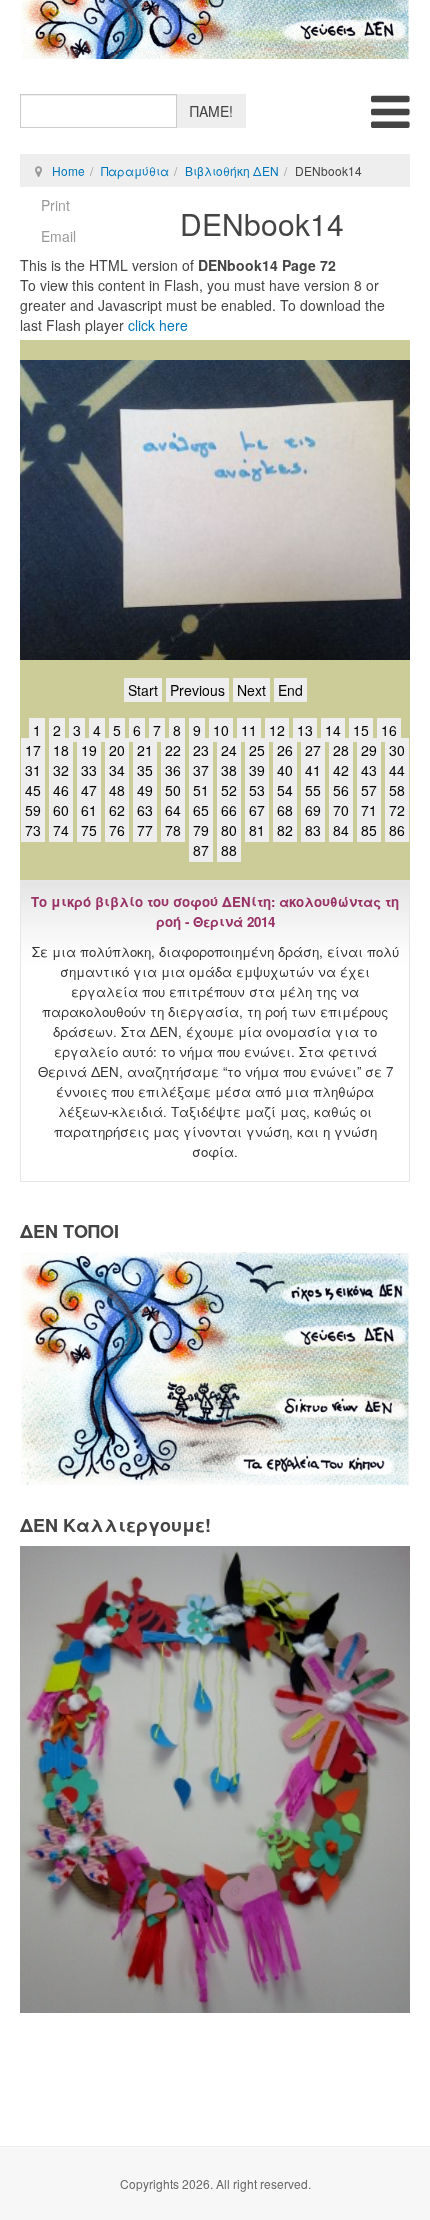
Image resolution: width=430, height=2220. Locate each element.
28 (341, 750)
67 (257, 810)
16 (389, 730)
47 (89, 790)
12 (277, 730)
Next (251, 690)
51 (201, 790)
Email (58, 236)
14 (333, 730)
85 (369, 830)
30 (397, 750)
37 (201, 770)
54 (285, 790)
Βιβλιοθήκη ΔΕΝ (232, 170)
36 (173, 770)
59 (33, 810)
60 (61, 810)
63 (145, 810)
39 (257, 770)
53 (257, 790)
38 (229, 770)
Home (68, 170)
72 (397, 810)
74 (61, 830)
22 (173, 750)
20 (117, 750)
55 (313, 790)
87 (201, 850)
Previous (197, 690)
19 (89, 750)
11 (249, 730)
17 (33, 750)
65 (201, 810)
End (290, 690)
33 (89, 770)
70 (341, 810)
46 (61, 790)
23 (201, 750)
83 (313, 830)
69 (313, 810)
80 (229, 830)
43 (369, 770)
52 (229, 790)
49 (145, 790)
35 (145, 770)
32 (61, 770)
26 (285, 750)
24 (229, 750)
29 (369, 750)
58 (397, 790)
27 (313, 750)
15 (361, 730)
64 (173, 810)
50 (173, 790)
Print (55, 205)
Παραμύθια (135, 170)
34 (117, 770)
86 (397, 830)
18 (61, 750)
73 (33, 830)
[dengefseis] (215, 29)
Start (143, 690)
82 (285, 830)
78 (173, 830)
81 (257, 830)
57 (369, 790)
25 (257, 750)
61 (89, 810)
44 (397, 770)
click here (158, 325)
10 (221, 730)
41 (313, 770)
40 (285, 770)
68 (285, 810)
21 (145, 750)
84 (341, 830)
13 (305, 730)
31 (33, 770)
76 (117, 830)
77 (145, 830)
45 (33, 790)
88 (229, 850)
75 (89, 830)
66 (229, 810)
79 (201, 830)
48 (117, 790)
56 (341, 790)
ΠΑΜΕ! (211, 111)
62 (117, 810)
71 (369, 810)
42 (341, 770)
